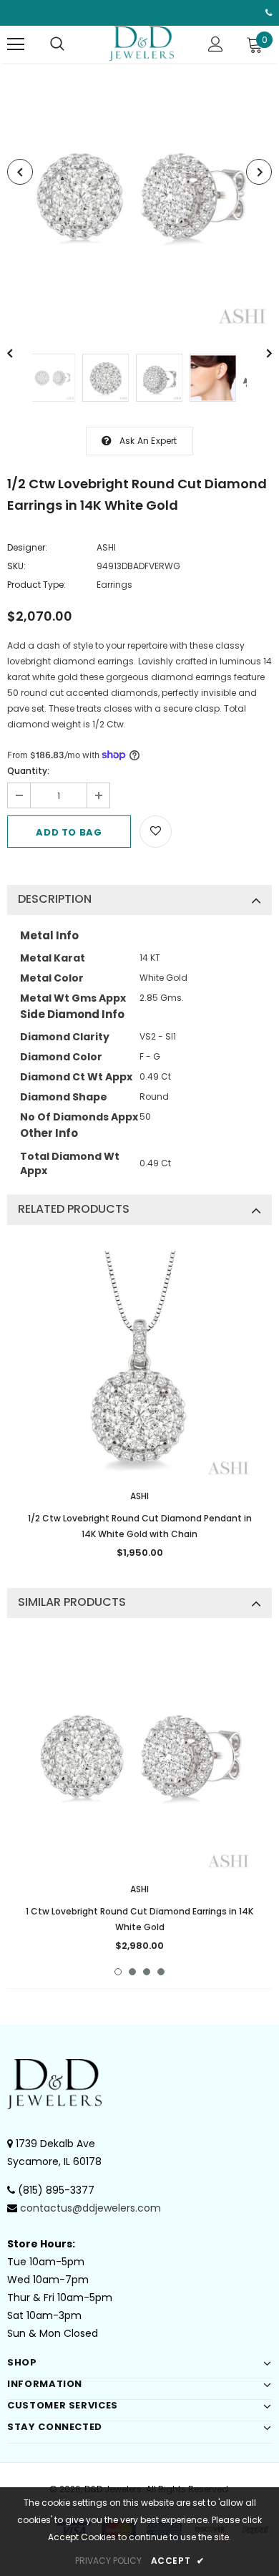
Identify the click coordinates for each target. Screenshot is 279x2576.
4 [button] (161, 1972)
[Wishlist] (156, 832)
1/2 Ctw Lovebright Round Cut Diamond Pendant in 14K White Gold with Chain (140, 1526)
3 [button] (147, 1972)
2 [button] (132, 1972)
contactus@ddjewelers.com (90, 2208)
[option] (139, 198)
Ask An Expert (148, 441)
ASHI (106, 547)
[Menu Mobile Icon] (16, 44)
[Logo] (142, 44)
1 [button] (118, 1972)
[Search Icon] (57, 44)
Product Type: (36, 585)
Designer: (27, 547)
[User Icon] (216, 44)
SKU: (16, 566)
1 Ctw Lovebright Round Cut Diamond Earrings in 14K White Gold (139, 1919)
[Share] (188, 830)
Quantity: (28, 771)
